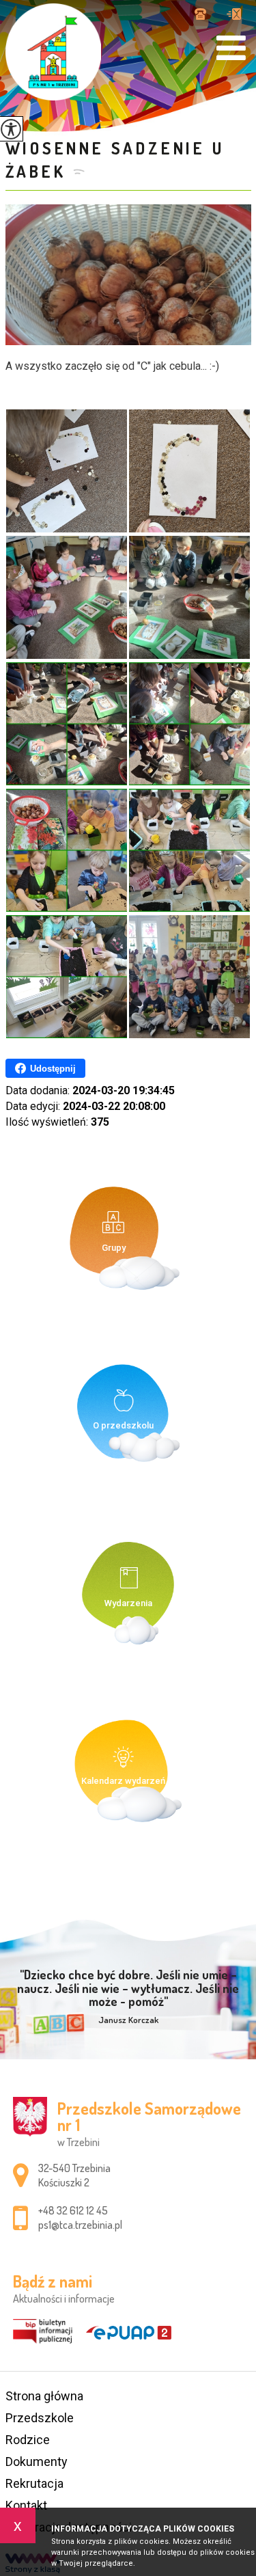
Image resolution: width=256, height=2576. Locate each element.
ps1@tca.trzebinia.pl (234, 15)
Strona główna (44, 2396)
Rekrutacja (34, 2483)
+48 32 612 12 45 (205, 15)
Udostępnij (53, 1069)
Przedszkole (40, 2418)
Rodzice (28, 2440)
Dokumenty (37, 2462)
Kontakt (26, 2505)
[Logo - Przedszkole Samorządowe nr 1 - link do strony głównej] (53, 52)
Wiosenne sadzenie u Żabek (115, 160)
